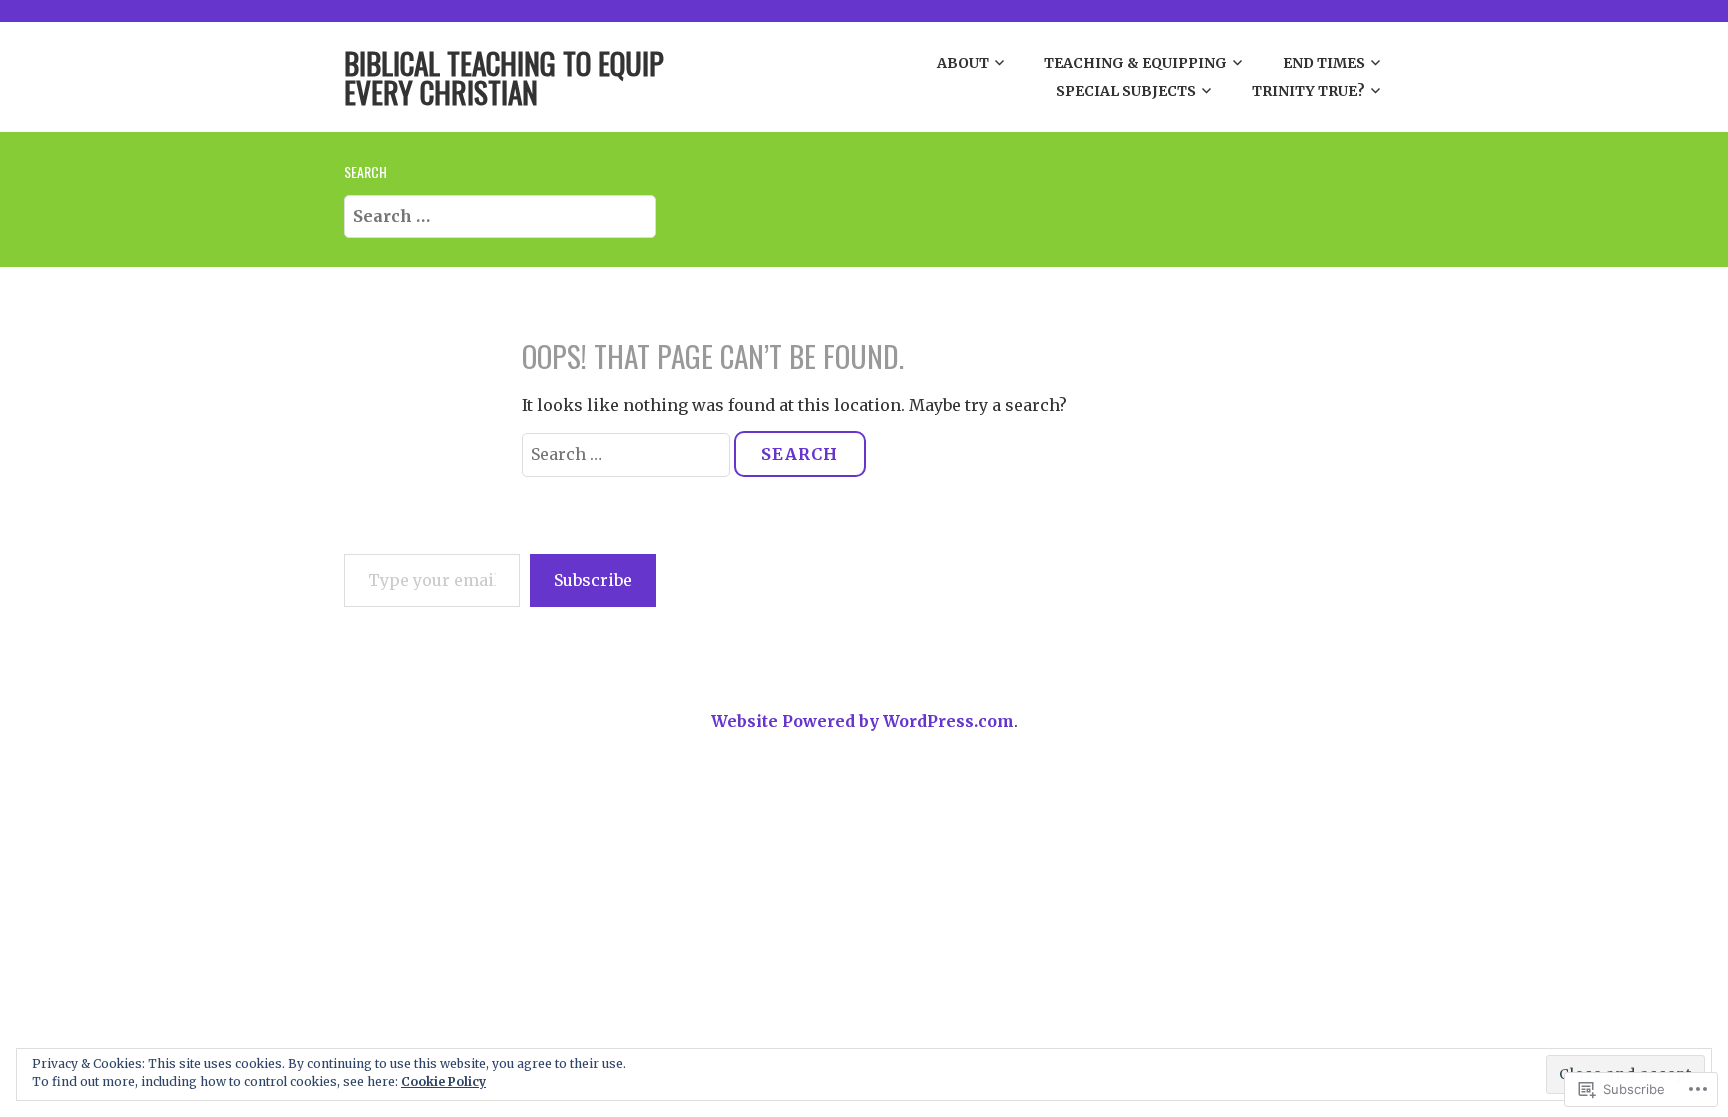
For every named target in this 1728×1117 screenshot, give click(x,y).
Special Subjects (1126, 91)
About (963, 63)
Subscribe (593, 580)
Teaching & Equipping (1135, 63)
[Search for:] (500, 215)
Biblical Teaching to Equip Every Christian (504, 77)
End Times (1324, 63)
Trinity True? (1308, 91)
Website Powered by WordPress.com (862, 721)
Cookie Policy (443, 1081)
